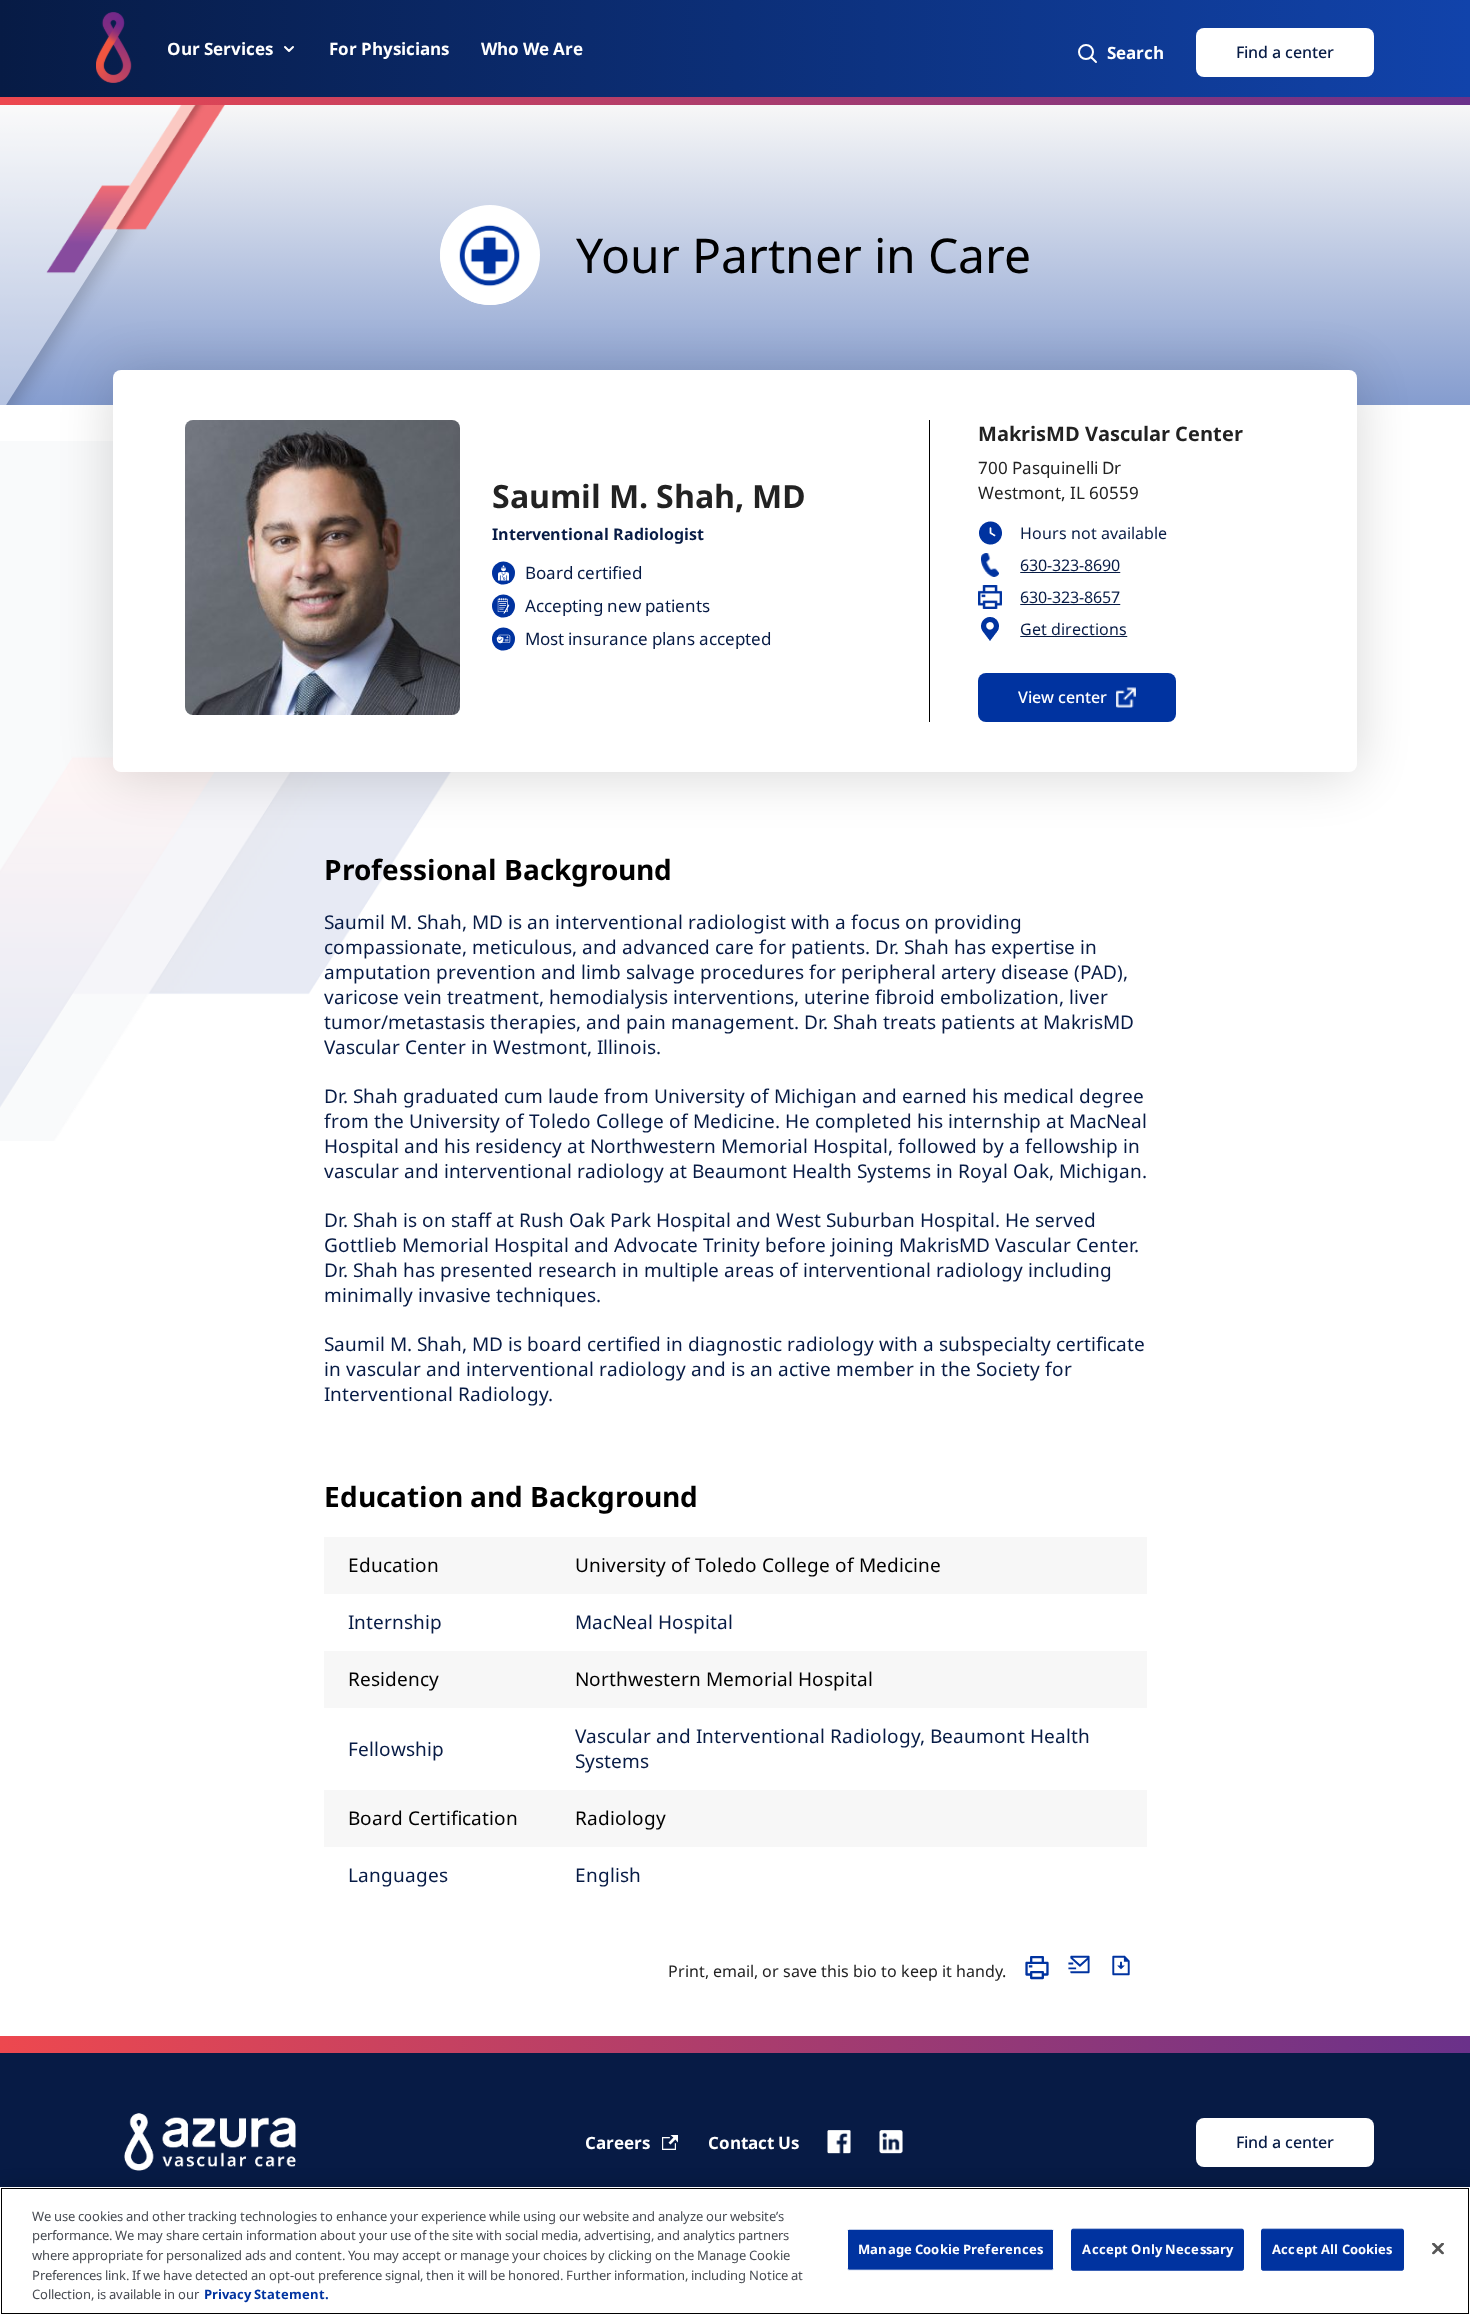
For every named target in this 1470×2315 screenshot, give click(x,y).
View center (1062, 697)
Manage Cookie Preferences (950, 2249)
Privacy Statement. (266, 2294)
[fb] (839, 2142)
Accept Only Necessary (1157, 2249)
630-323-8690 (1070, 565)
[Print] (1042, 1977)
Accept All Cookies (1332, 2249)
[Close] (1438, 2249)
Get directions (1073, 629)
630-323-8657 (1070, 597)
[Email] (1084, 1977)
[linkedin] (891, 2142)
